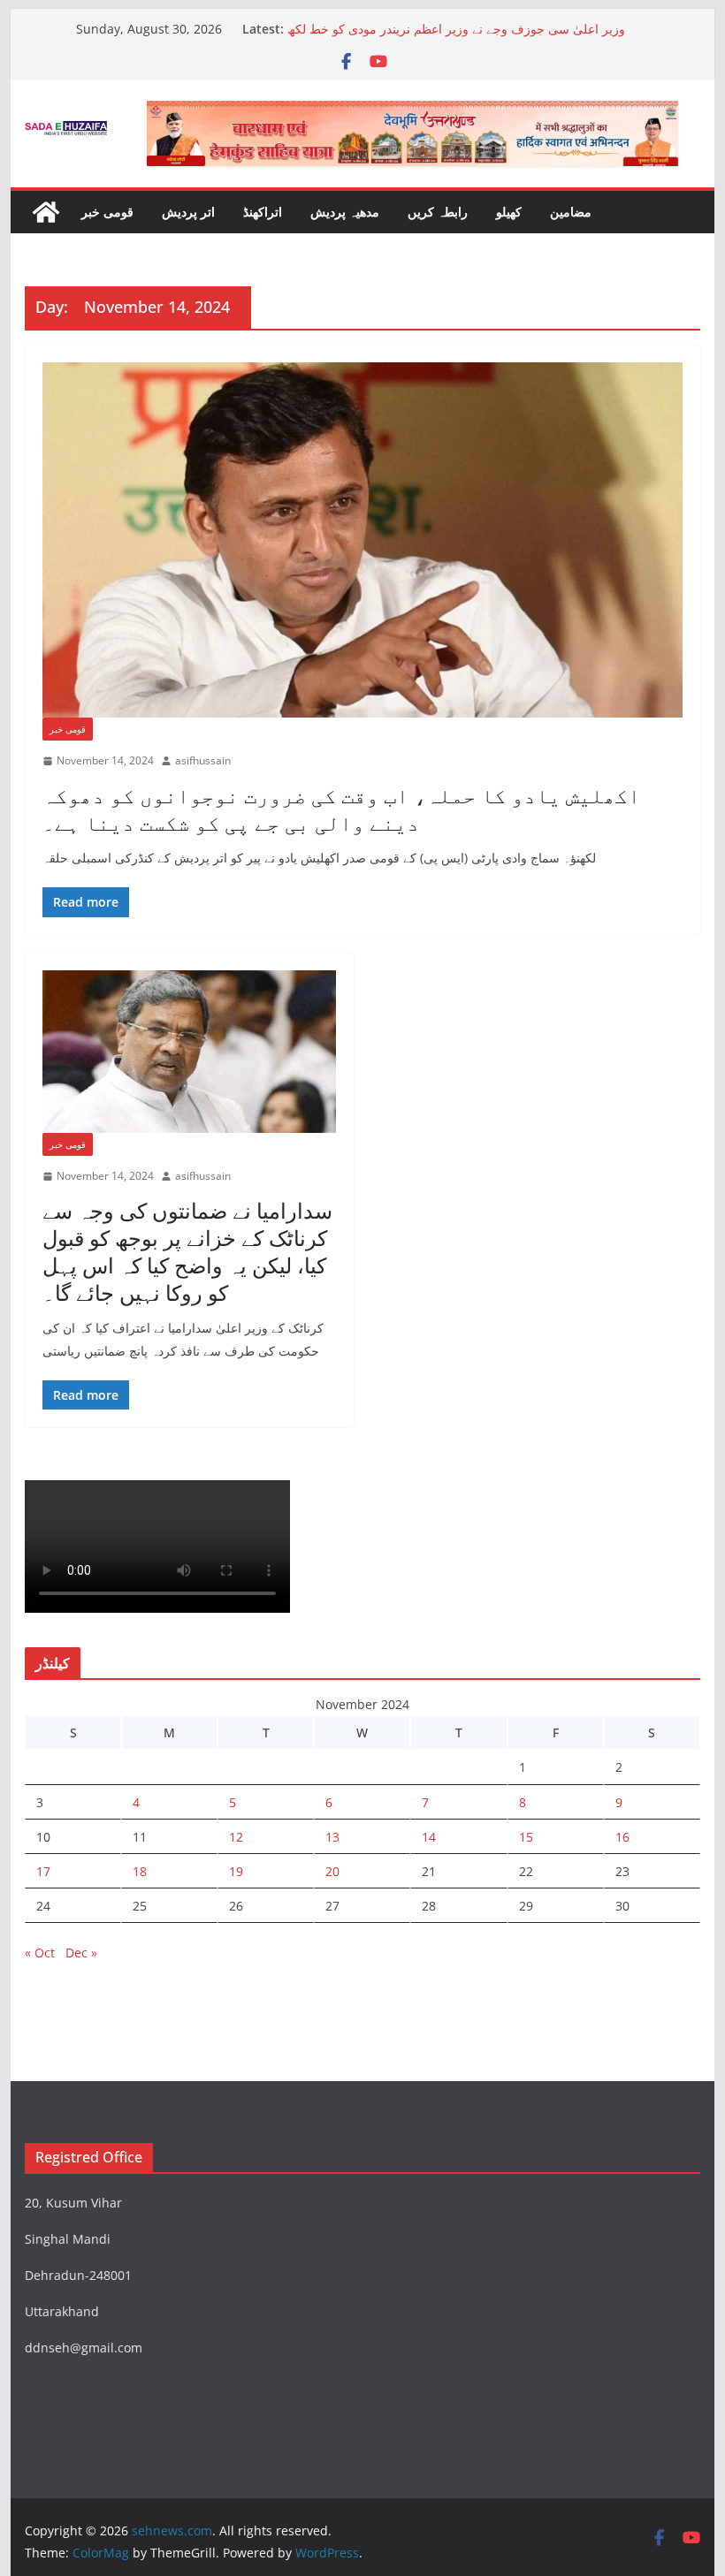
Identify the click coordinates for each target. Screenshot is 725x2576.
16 (622, 1837)
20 (332, 1871)
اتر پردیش (188, 212)
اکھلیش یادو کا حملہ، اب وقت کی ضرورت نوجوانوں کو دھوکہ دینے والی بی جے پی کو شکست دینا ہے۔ (341, 809)
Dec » (81, 1953)
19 (236, 1871)
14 (429, 1837)
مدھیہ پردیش (345, 212)
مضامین (571, 212)
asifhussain (203, 760)
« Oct (40, 1953)
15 (526, 1837)
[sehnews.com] (46, 212)
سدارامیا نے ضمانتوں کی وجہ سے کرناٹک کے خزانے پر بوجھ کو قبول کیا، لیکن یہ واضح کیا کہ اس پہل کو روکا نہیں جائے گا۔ (187, 1252)
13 (332, 1837)
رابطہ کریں (438, 212)
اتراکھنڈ (263, 212)
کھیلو (509, 212)
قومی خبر (107, 212)
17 (43, 1871)
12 (236, 1837)
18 (140, 1871)
